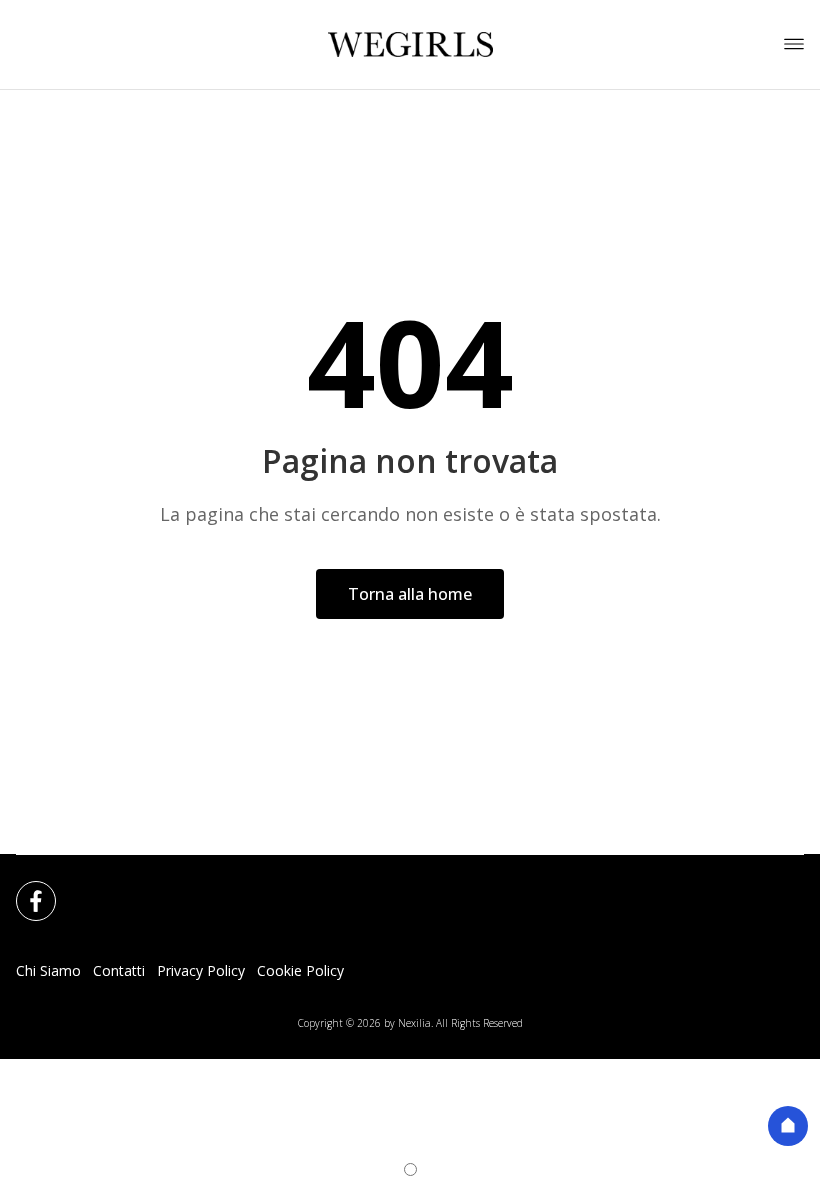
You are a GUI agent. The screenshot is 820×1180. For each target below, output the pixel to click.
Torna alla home (410, 594)
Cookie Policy (300, 970)
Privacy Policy (201, 970)
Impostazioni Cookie (422, 970)
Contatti (119, 970)
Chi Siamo (48, 970)
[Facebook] (24, 889)
